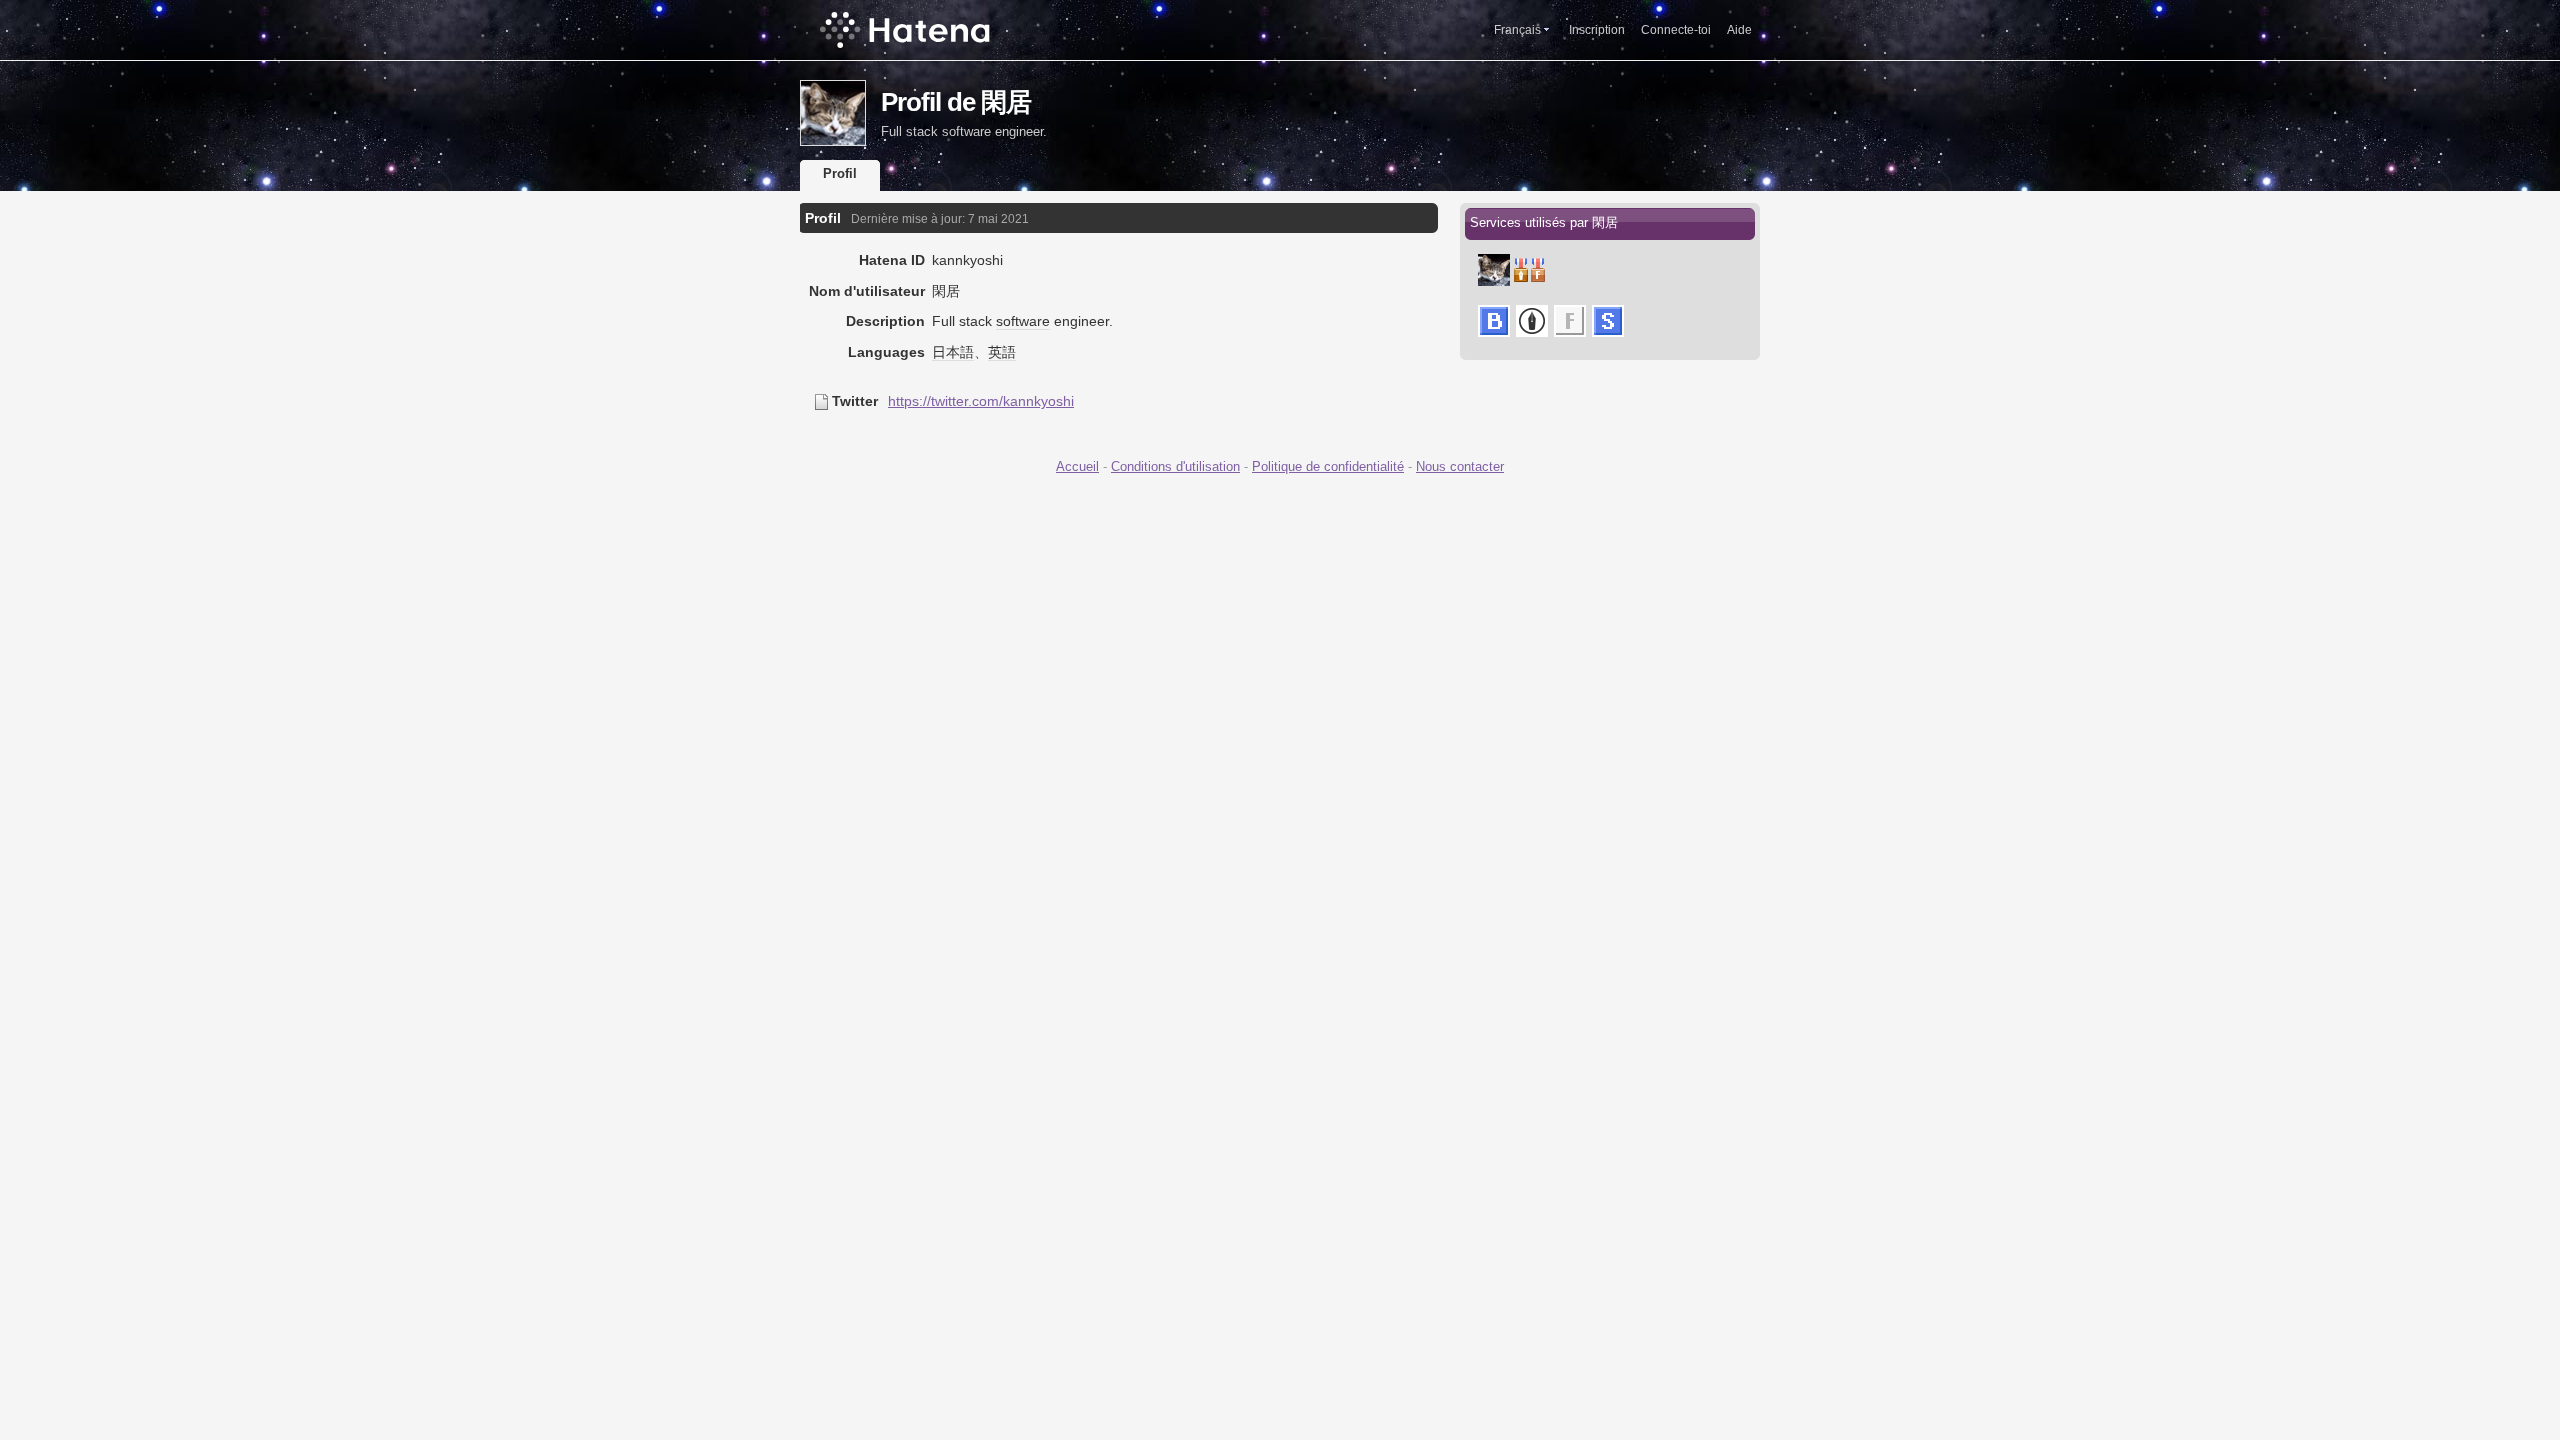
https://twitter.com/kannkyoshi (981, 401)
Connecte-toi (1676, 30)
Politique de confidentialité (1328, 466)
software (1023, 321)
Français (1517, 30)
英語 (1002, 352)
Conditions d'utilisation (1175, 466)
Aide (1739, 30)
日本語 (953, 352)
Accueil (1077, 466)
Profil (840, 173)
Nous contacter (1460, 466)
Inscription (1597, 30)
